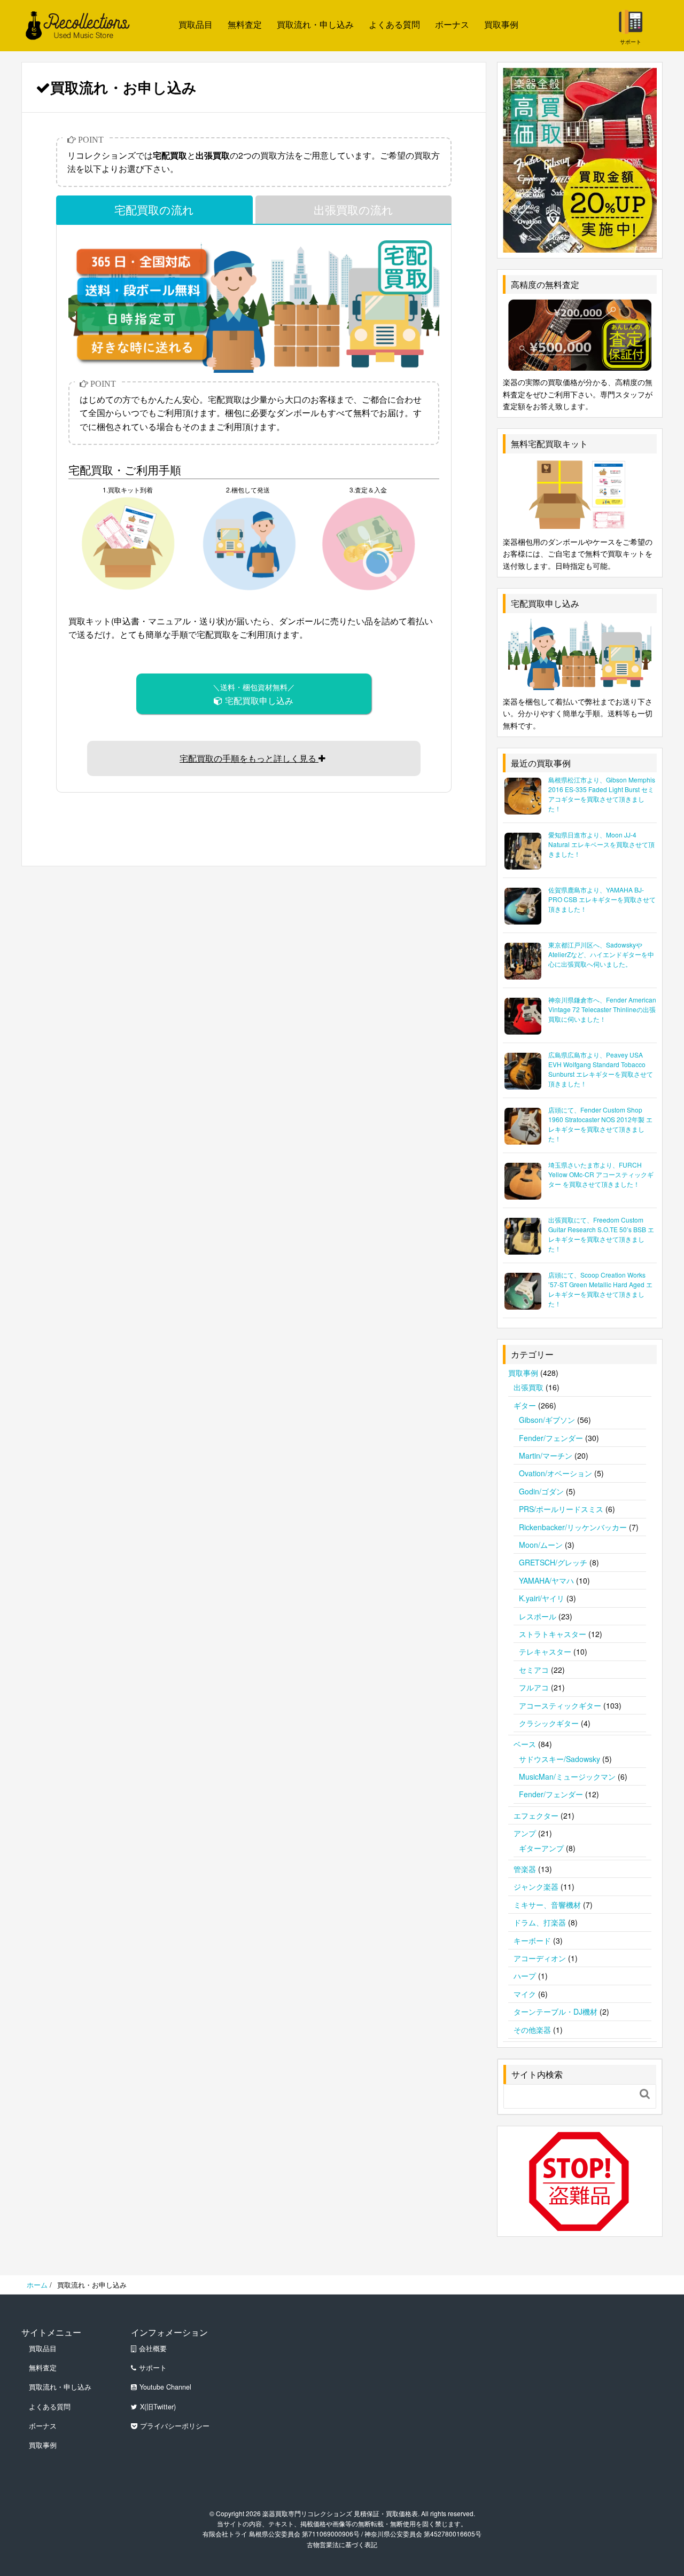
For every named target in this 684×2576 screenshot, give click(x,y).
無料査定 (245, 24)
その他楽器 (532, 2030)
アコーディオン (540, 1958)
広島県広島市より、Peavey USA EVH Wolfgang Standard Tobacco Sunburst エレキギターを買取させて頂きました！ (601, 1069)
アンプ (525, 1833)
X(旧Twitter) (158, 2407)
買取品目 (196, 24)
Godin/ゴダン (541, 1491)
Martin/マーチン (546, 1455)
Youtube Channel (165, 2387)
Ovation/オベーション (555, 1473)
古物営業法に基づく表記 (342, 2544)
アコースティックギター (560, 1705)
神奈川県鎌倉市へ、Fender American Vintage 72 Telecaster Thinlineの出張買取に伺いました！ (602, 1009)
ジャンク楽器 (536, 1886)
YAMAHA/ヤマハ (546, 1580)
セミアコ (534, 1670)
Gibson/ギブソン (547, 1420)
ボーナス (452, 24)
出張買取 (528, 1387)
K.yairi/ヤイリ (542, 1598)
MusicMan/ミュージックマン (567, 1776)
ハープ (525, 1976)
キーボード (532, 1940)
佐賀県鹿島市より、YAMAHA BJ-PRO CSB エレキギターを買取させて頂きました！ (602, 899)
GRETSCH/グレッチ (553, 1562)
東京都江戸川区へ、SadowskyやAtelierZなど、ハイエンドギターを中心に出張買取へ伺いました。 (601, 954)
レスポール (538, 1616)
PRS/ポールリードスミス (561, 1509)
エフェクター (536, 1815)
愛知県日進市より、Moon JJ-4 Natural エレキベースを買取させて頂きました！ (601, 844)
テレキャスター (545, 1651)
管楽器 (525, 1869)
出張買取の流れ (353, 209)
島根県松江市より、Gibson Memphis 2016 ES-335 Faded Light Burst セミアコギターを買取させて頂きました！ (602, 794)
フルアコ (534, 1687)
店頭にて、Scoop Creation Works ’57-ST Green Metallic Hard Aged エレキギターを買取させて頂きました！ (600, 1289)
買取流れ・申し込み (315, 24)
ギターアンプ (541, 1848)
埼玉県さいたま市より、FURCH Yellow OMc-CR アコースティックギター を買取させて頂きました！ (601, 1174)
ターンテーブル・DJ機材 (555, 2011)
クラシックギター (549, 1723)
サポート (153, 2368)
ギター (525, 1405)
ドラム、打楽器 (540, 1922)
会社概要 (153, 2348)
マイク (525, 1994)
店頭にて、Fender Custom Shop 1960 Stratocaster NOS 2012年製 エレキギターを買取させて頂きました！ (600, 1124)
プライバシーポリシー (175, 2426)
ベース (525, 1744)
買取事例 (501, 24)
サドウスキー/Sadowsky (559, 1759)
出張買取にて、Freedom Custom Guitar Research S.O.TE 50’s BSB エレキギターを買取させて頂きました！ (601, 1234)
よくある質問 (394, 24)
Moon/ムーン (541, 1545)
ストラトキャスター (553, 1634)
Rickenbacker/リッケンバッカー (573, 1527)
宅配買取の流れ (154, 209)
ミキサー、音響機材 (547, 1905)
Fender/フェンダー (551, 1438)
